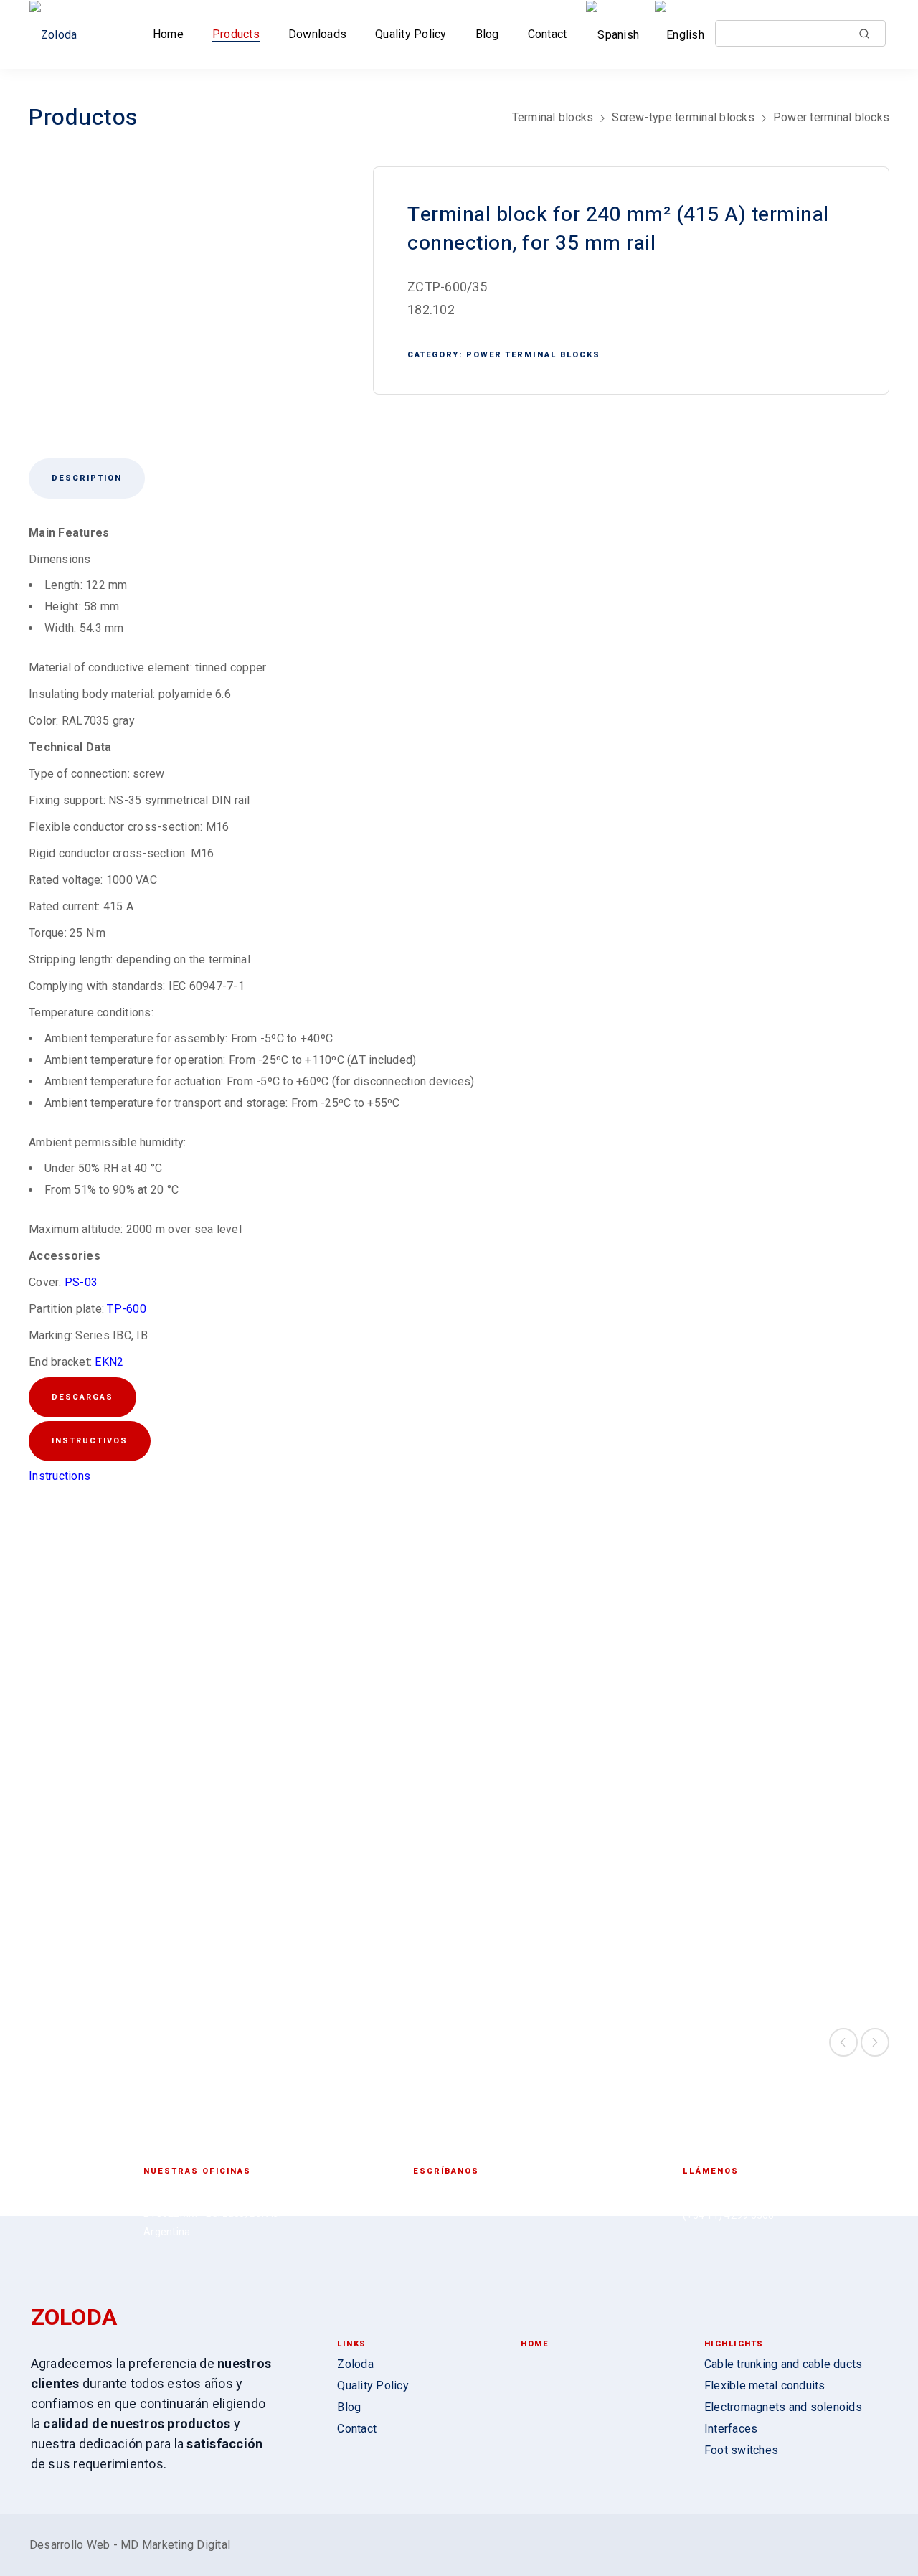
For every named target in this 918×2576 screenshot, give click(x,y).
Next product (875, 2042)
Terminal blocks (553, 117)
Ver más (130, 1912)
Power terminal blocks (831, 117)
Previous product (843, 2042)
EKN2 (109, 1362)
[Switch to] (615, 35)
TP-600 (127, 1309)
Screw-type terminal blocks (683, 117)
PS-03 (81, 1282)
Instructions (60, 1476)
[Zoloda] (58, 35)
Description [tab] (87, 478)
